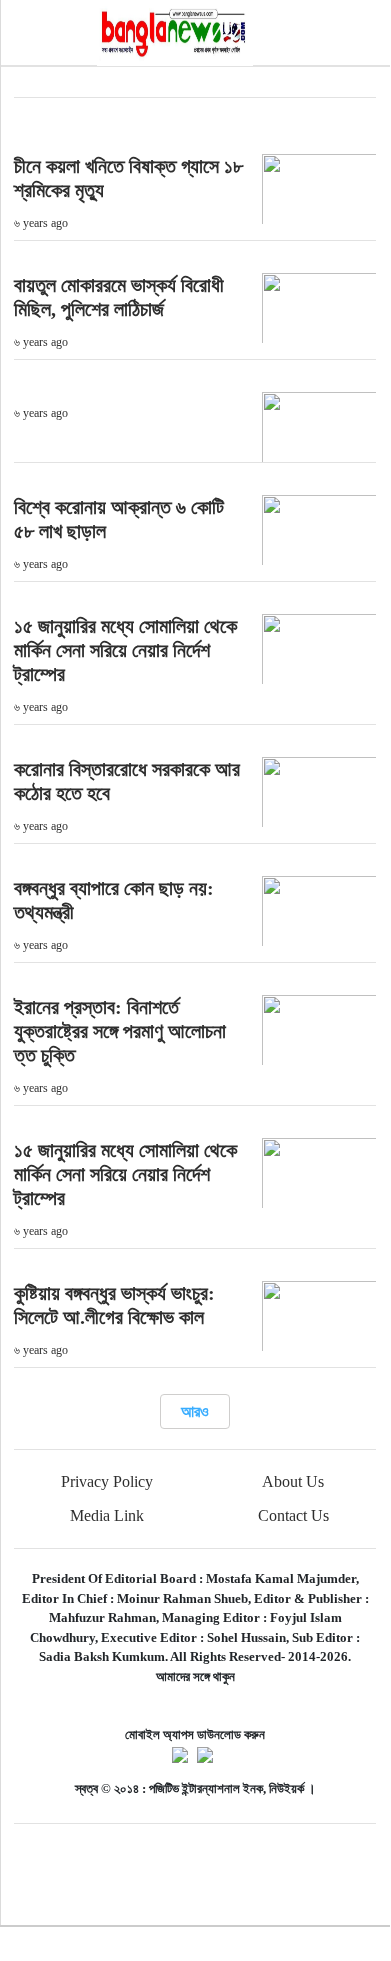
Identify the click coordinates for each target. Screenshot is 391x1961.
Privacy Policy (107, 1481)
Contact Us (293, 1515)
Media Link (107, 1515)
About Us (293, 1481)
